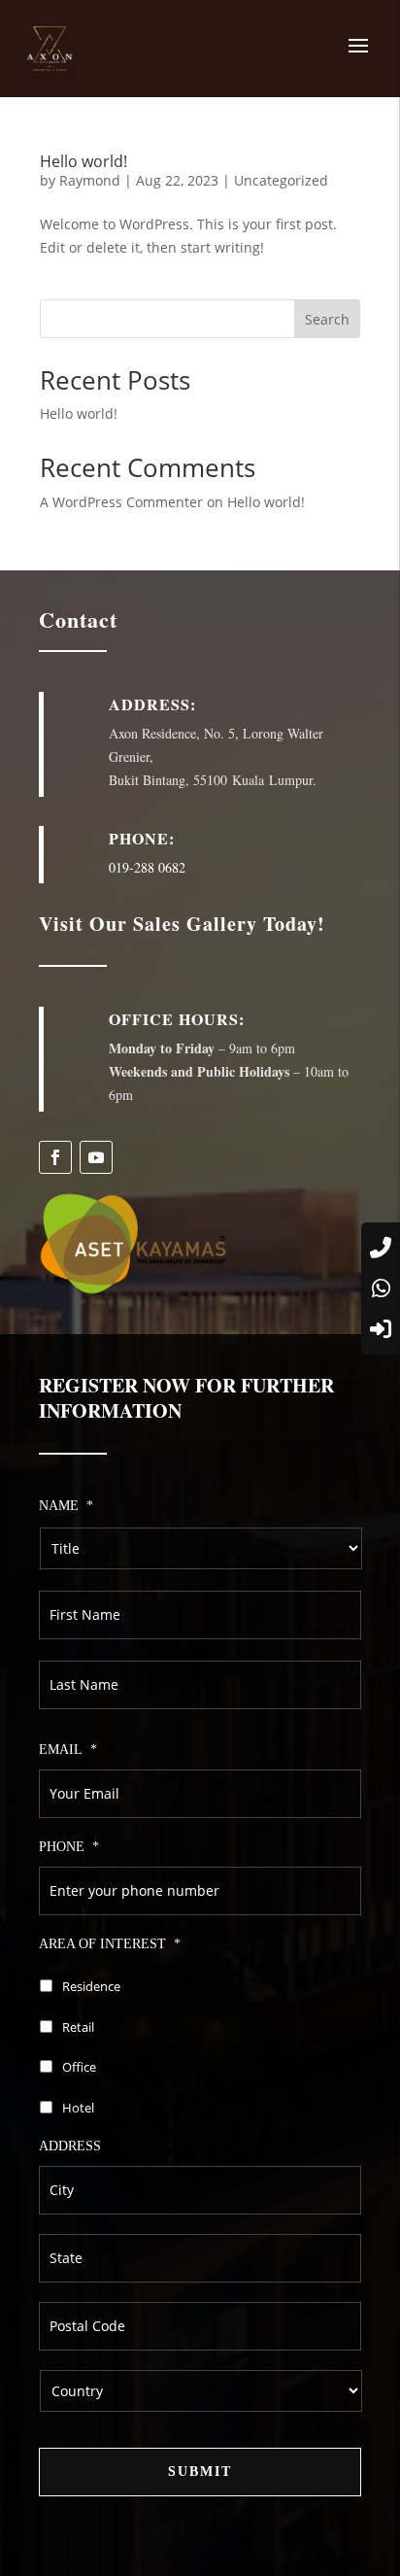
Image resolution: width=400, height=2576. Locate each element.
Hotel (78, 2108)
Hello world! (83, 161)
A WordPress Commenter (121, 502)
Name (66, 1506)
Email (68, 1750)
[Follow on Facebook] (55, 1157)
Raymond (90, 180)
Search (327, 319)
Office (79, 2067)
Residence (91, 1986)
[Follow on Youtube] (96, 1157)
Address (70, 2146)
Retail (78, 2027)
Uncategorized (281, 180)
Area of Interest (110, 1944)
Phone (69, 1847)
